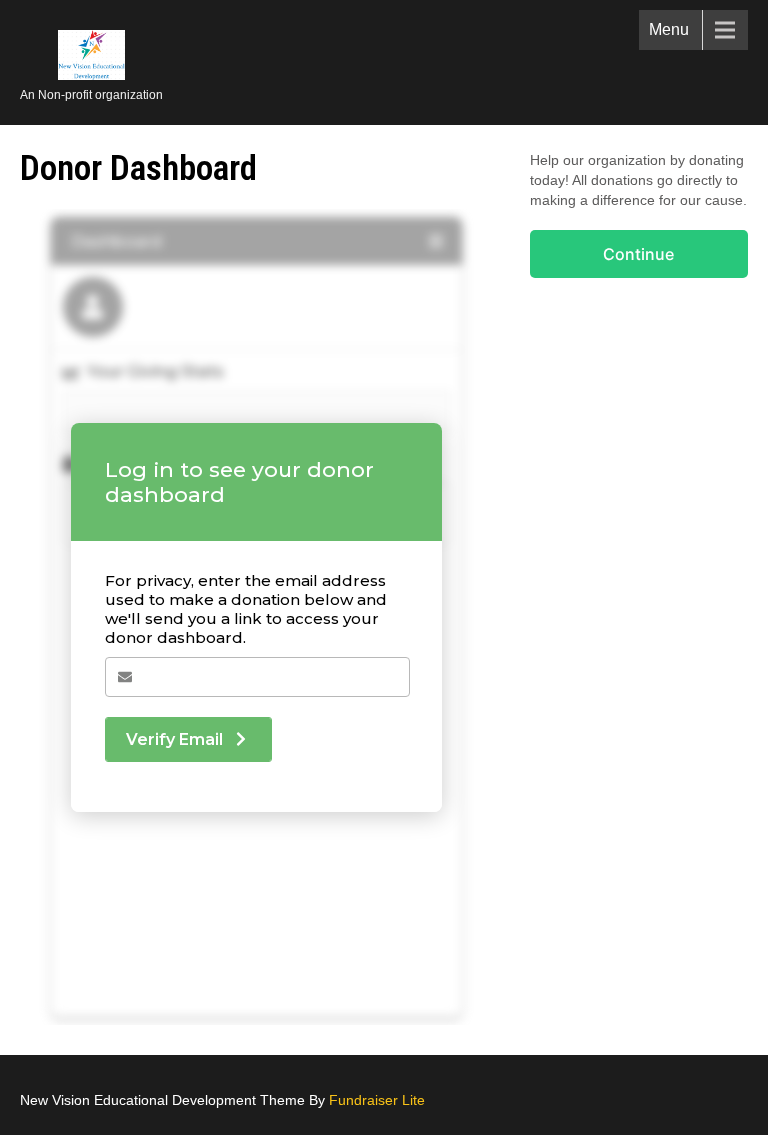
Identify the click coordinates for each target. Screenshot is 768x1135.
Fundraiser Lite (377, 1100)
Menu (669, 29)
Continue (638, 254)
